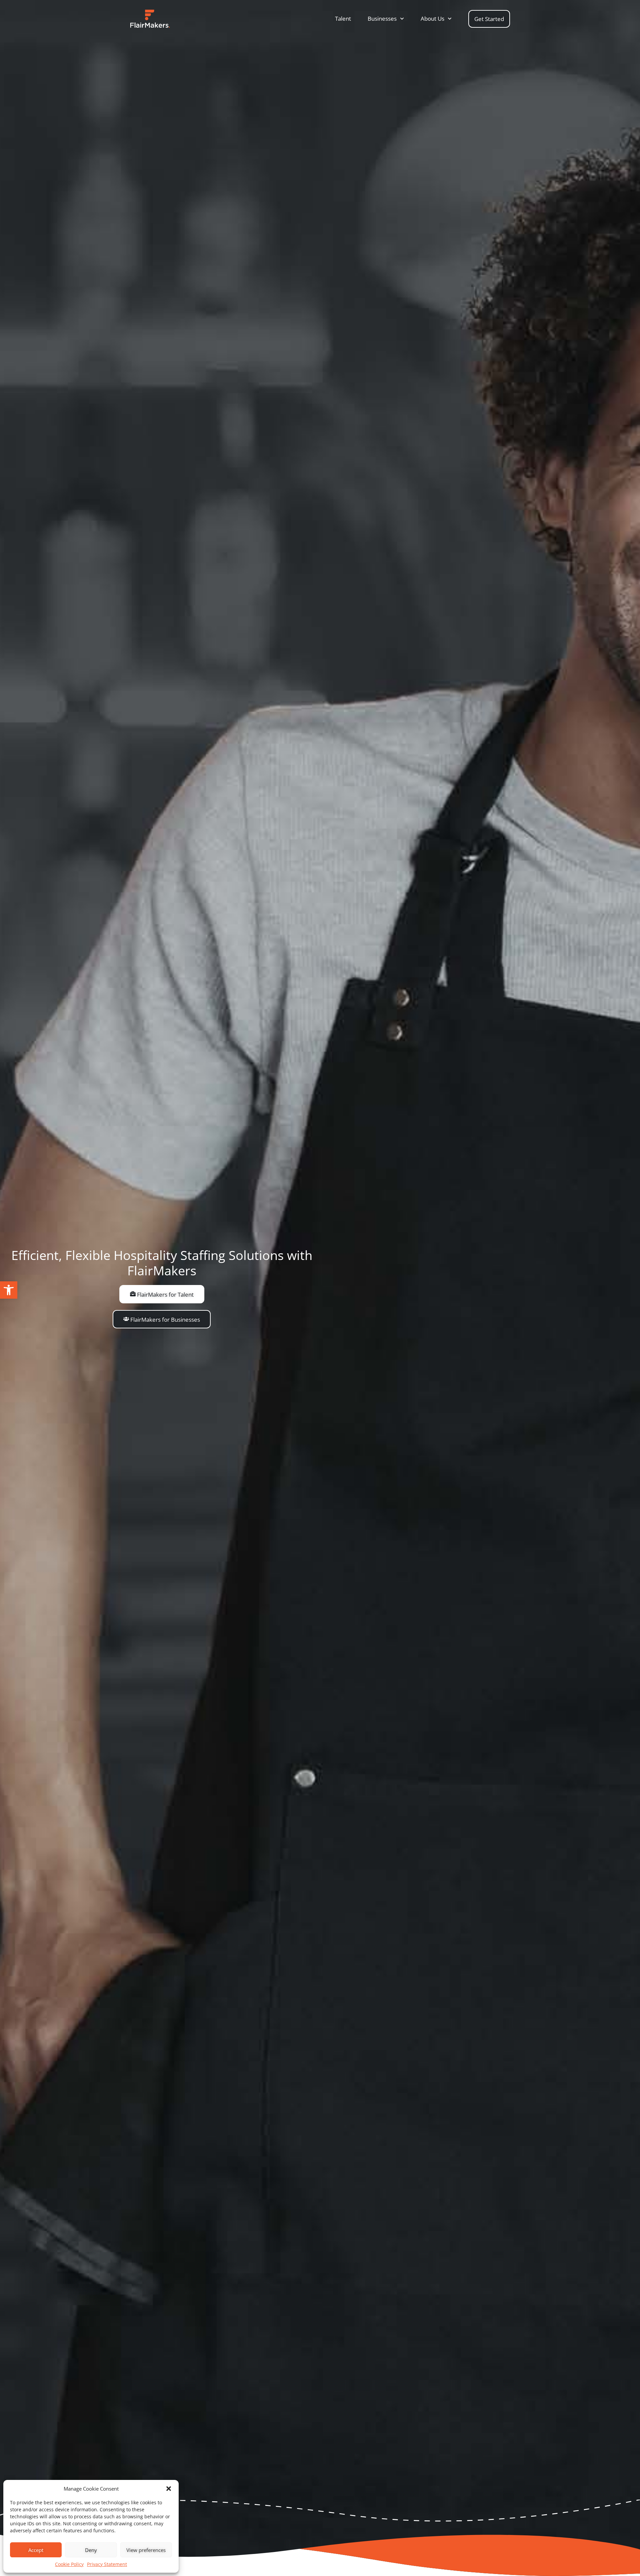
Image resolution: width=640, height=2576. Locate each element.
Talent (343, 19)
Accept (36, 2550)
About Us (432, 19)
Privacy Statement (107, 2564)
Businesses (382, 19)
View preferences (146, 2550)
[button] (9, 1290)
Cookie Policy (69, 2564)
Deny (91, 2550)
